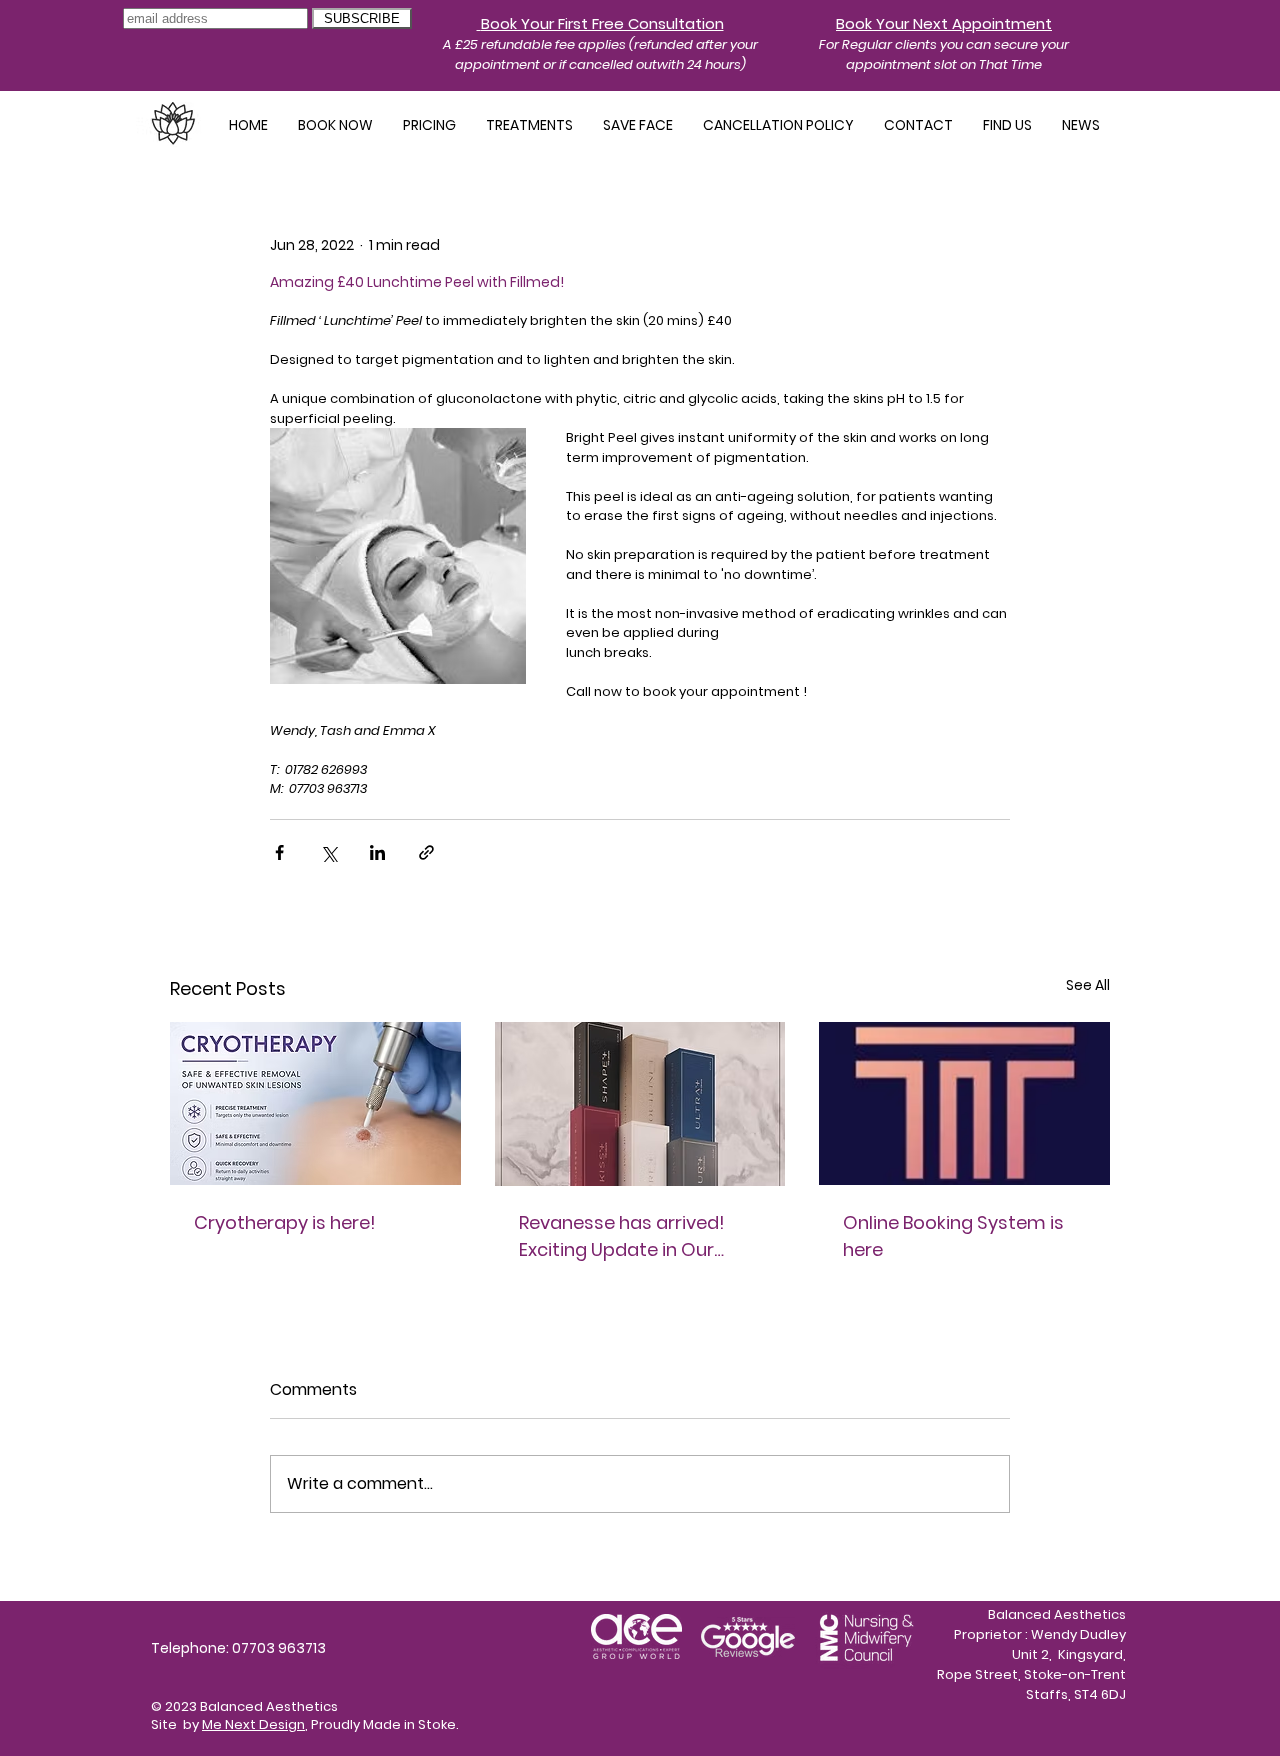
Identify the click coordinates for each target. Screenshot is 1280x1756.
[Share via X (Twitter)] (328, 852)
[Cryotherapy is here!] (315, 1103)
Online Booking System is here (953, 1236)
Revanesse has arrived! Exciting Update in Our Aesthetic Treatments (622, 1236)
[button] (529, 125)
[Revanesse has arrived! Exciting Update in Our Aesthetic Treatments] (640, 1104)
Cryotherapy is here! (285, 1222)
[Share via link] (426, 852)
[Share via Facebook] (279, 852)
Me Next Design (253, 1724)
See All (1088, 985)
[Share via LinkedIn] (377, 852)
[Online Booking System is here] (964, 1103)
